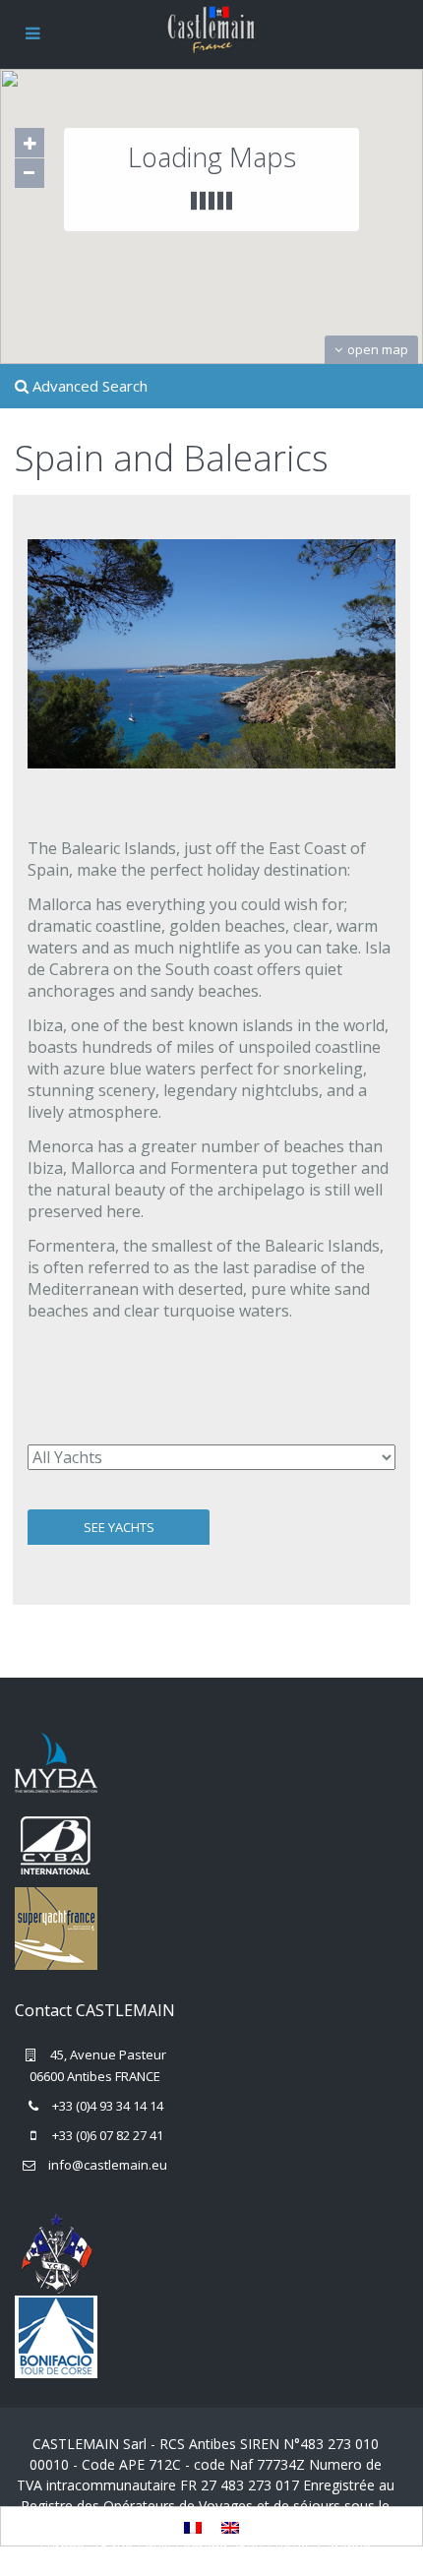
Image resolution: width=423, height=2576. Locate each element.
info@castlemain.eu (108, 2165)
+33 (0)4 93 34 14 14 (108, 2106)
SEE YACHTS (119, 1527)
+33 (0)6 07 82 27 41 (108, 2135)
